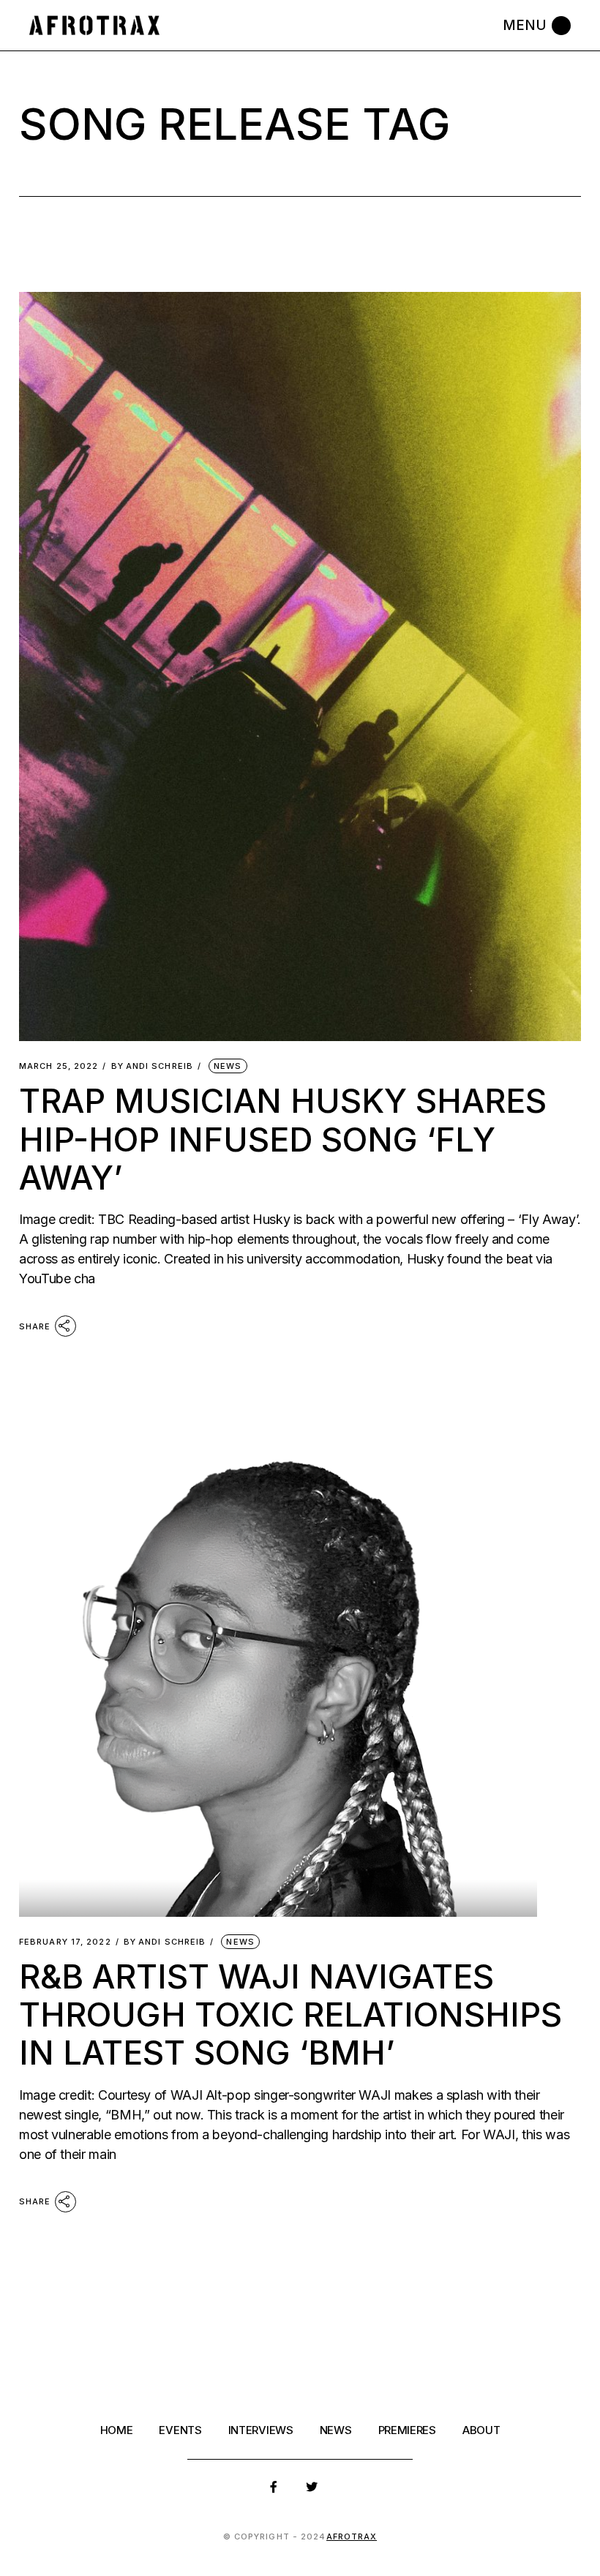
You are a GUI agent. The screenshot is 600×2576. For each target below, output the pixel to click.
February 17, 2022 (65, 1942)
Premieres (407, 2430)
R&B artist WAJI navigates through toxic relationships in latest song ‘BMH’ (290, 2014)
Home (117, 2430)
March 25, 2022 (59, 1066)
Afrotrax (352, 2536)
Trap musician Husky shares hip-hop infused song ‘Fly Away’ (283, 1139)
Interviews (261, 2430)
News (228, 1066)
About (481, 2430)
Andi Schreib (152, 1066)
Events (180, 2430)
